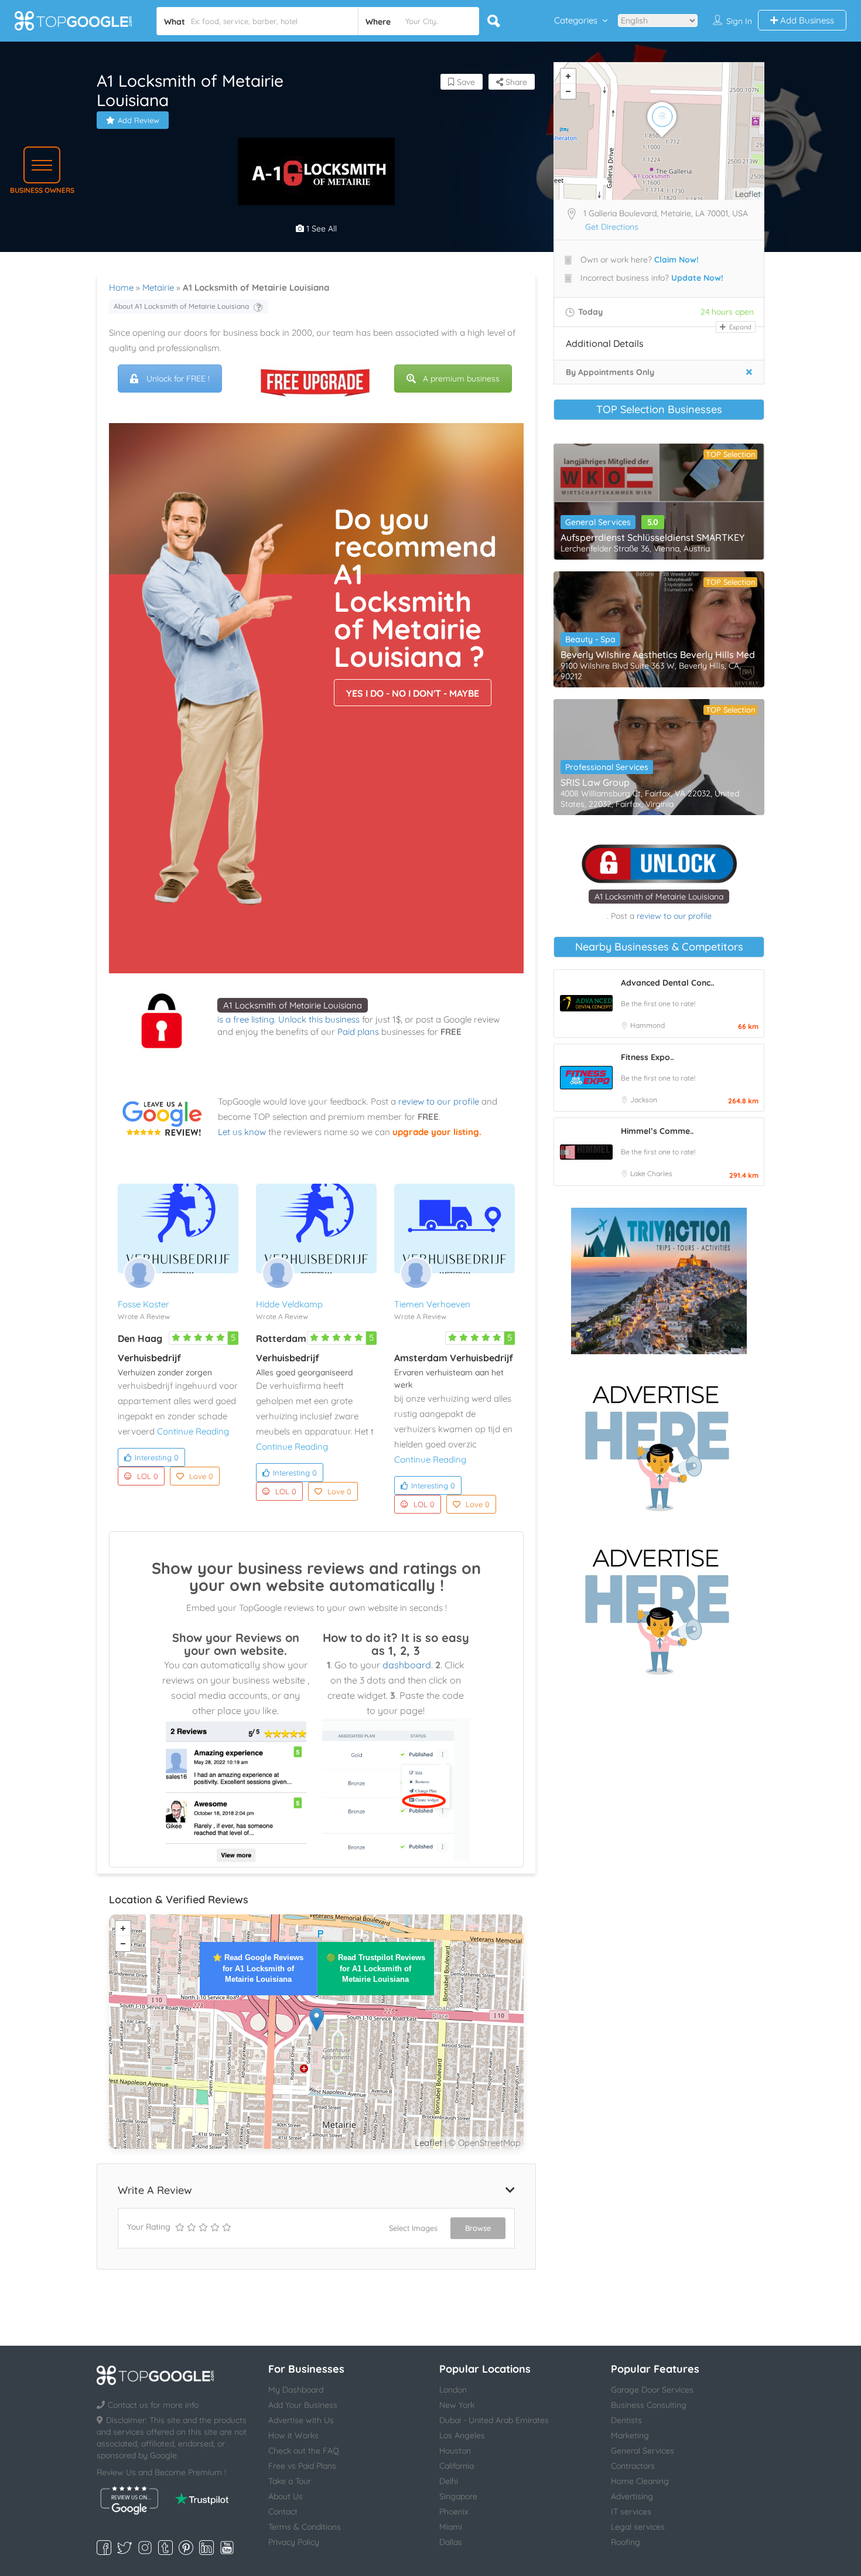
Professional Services (607, 767)
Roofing (626, 2542)
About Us (286, 2496)
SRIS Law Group (595, 782)
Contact (283, 2512)
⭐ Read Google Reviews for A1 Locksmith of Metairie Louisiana (258, 1968)
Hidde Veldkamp (289, 1304)
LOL (148, 1476)
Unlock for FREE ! (178, 379)
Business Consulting (649, 2405)
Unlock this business (319, 1019)
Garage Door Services (652, 2390)
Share (515, 82)
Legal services (638, 2527)
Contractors (633, 2466)
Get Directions (612, 227)
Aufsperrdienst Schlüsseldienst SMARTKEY (652, 537)
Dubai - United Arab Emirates (494, 2420)
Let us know (242, 1132)
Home (121, 287)
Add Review (139, 120)
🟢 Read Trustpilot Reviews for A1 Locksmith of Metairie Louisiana (376, 1968)
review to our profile (439, 1101)
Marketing (630, 2435)
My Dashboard (296, 2390)
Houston (455, 2451)
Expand (739, 327)
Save (465, 82)
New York (457, 2405)
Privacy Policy (294, 2542)
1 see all (320, 229)
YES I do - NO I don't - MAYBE (413, 693)
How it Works (293, 2435)
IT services (631, 2512)
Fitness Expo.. (647, 1057)
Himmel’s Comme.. (657, 1131)
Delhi (449, 2481)
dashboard (407, 1665)
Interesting (157, 1457)
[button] (42, 165)
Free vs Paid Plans (302, 2466)
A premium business (461, 379)
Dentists (626, 2420)
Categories (576, 20)
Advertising (632, 2496)
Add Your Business (303, 2405)
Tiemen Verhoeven (432, 1304)
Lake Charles (651, 1173)
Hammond (648, 1025)
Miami (451, 2527)
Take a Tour (290, 2481)
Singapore (458, 2496)
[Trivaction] (659, 1281)
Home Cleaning (640, 2481)
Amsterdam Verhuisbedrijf (454, 1358)
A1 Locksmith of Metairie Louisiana (293, 1005)
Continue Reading (193, 1431)
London (453, 2390)
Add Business (806, 20)
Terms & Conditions (305, 2527)
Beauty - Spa (590, 639)
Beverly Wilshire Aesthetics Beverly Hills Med (658, 655)
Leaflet (428, 2143)
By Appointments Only (610, 372)
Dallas (451, 2542)
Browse (478, 2228)
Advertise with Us (301, 2420)
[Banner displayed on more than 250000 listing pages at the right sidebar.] (659, 1444)
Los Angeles (462, 2435)
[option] (316, 171)
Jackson (644, 1100)
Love (201, 1476)
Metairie (158, 287)
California (457, 2466)
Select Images (413, 2228)
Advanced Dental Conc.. (667, 983)
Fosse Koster (143, 1304)
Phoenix (454, 2512)
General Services (598, 522)
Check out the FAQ (304, 2451)
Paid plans (358, 1032)
